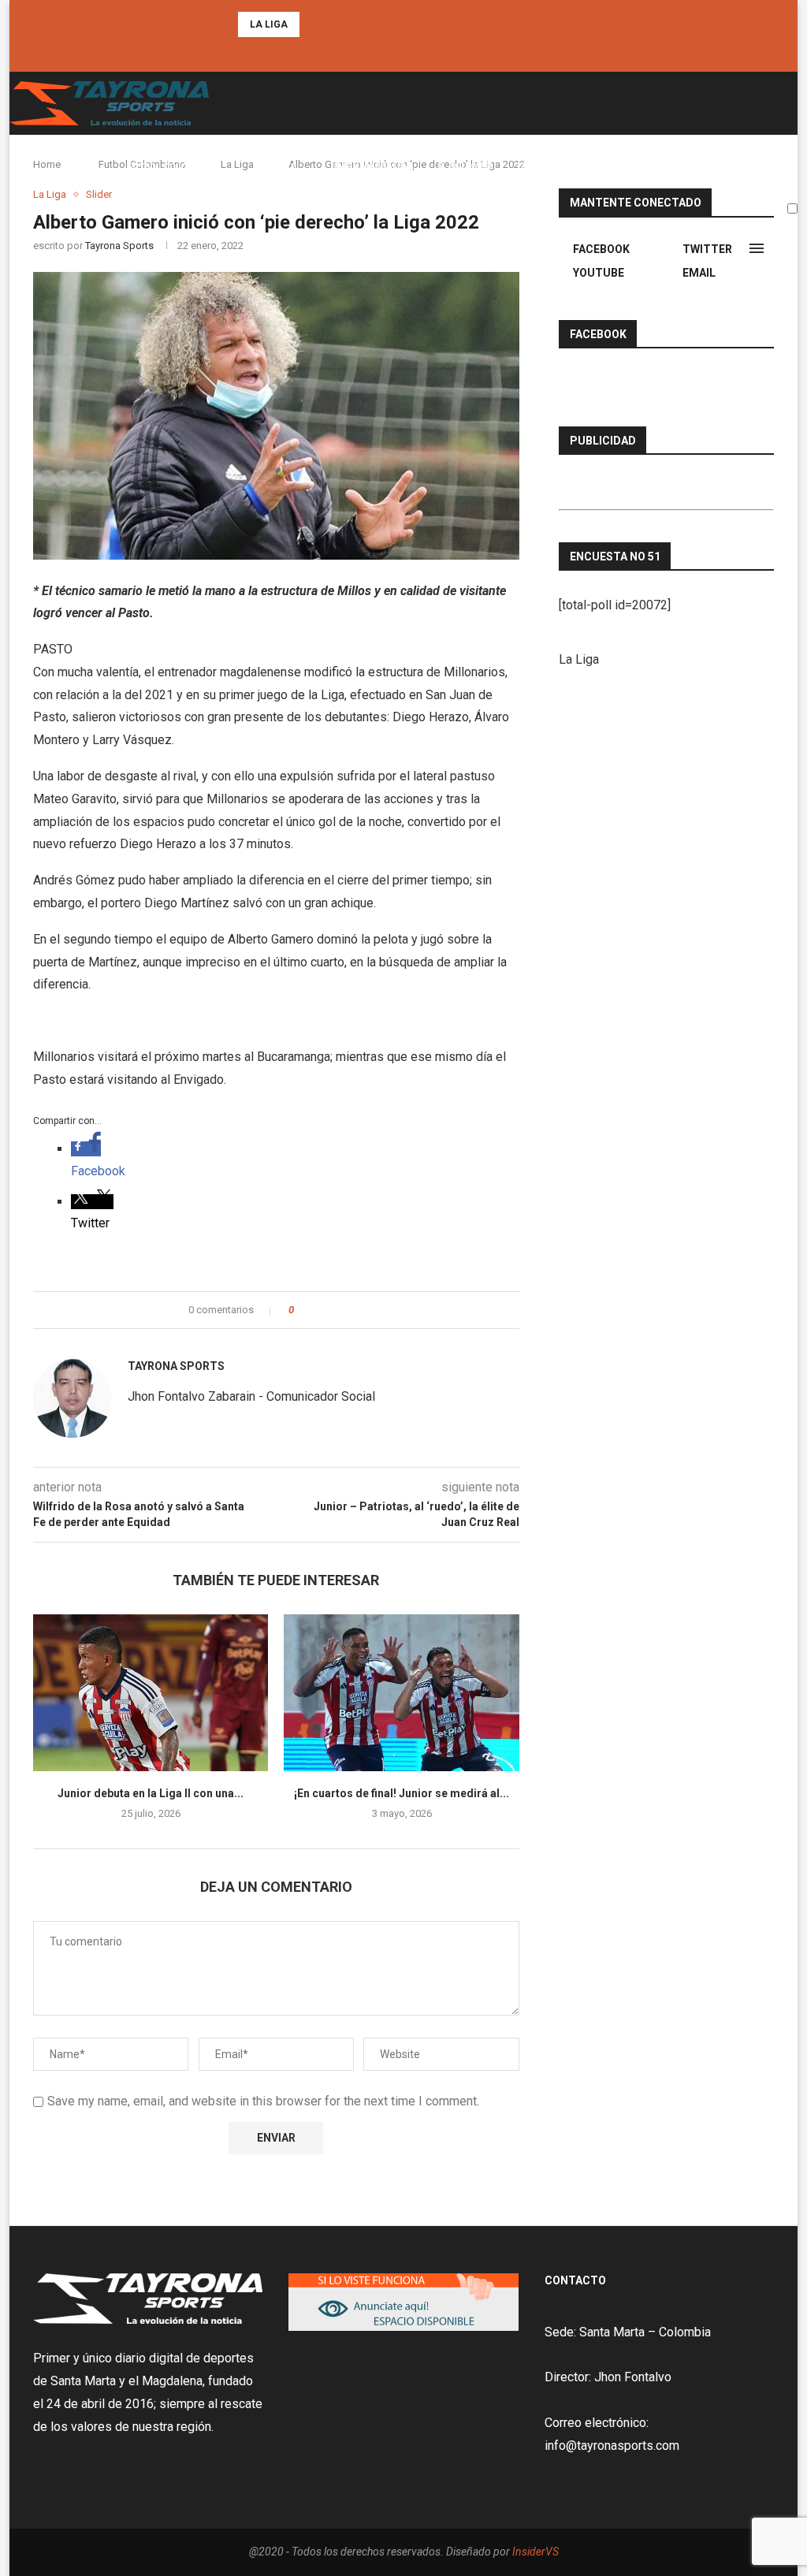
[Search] (790, 248)
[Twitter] (403, 51)
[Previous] (314, 24)
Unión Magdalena (372, 166)
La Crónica (543, 166)
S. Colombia (465, 166)
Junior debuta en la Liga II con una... (151, 1793)
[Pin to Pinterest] (350, 1310)
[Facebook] (382, 51)
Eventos (612, 166)
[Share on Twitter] (335, 1310)
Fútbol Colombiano (174, 167)
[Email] (425, 51)
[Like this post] (302, 1310)
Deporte (276, 167)
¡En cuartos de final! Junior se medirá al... (402, 1793)
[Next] (335, 24)
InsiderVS (536, 2552)
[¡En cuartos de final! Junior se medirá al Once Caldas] (401, 1693)
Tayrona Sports (176, 1366)
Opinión (673, 166)
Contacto (738, 166)
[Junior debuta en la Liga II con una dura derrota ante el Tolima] (151, 1693)
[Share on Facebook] (320, 1310)
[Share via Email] (364, 1310)
